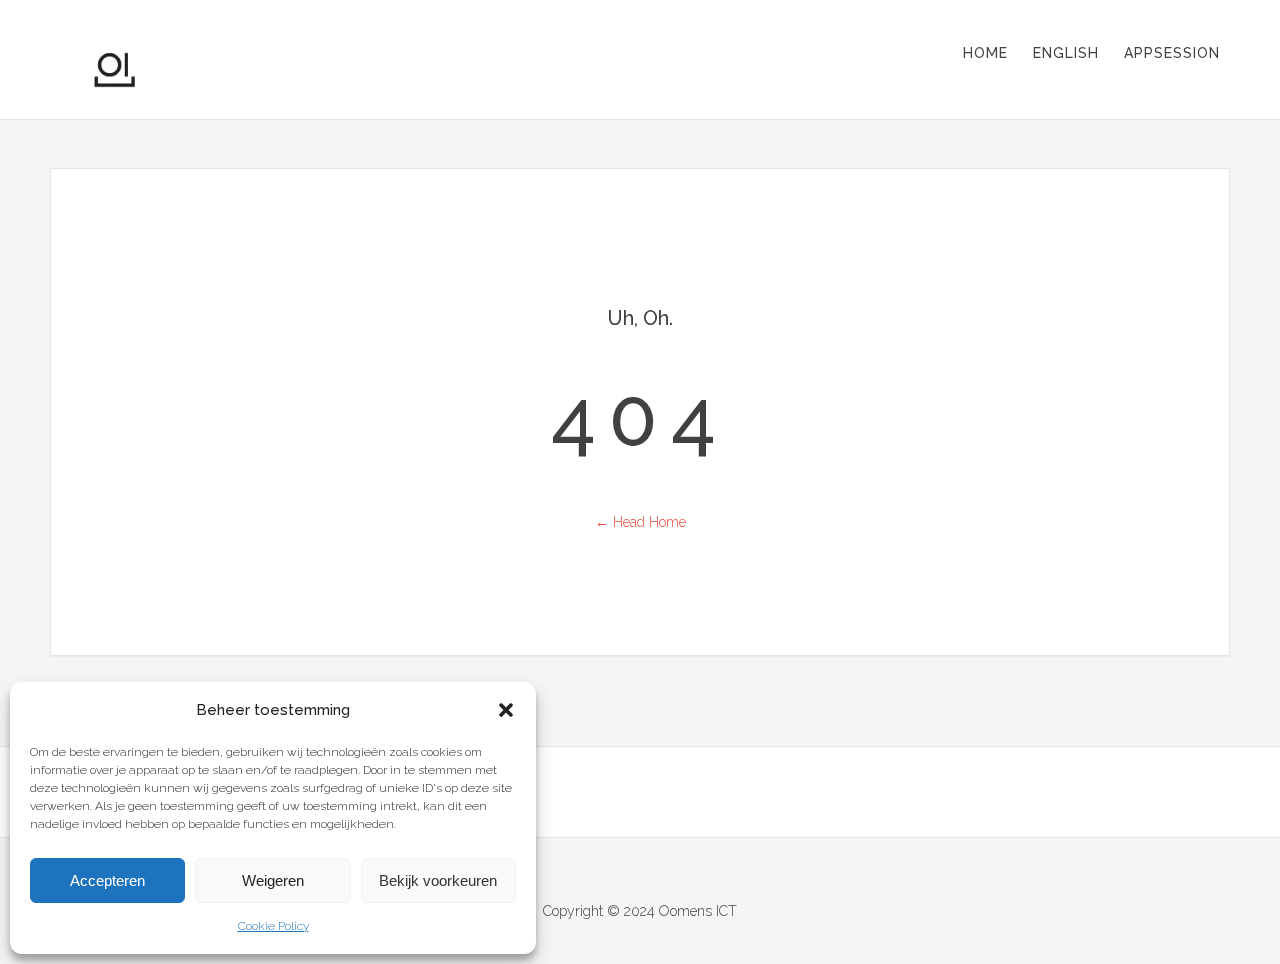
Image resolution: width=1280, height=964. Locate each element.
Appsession (1172, 53)
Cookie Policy (273, 926)
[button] (506, 710)
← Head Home (640, 522)
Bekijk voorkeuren (438, 880)
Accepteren (107, 880)
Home (985, 53)
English (1066, 53)
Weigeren (273, 880)
